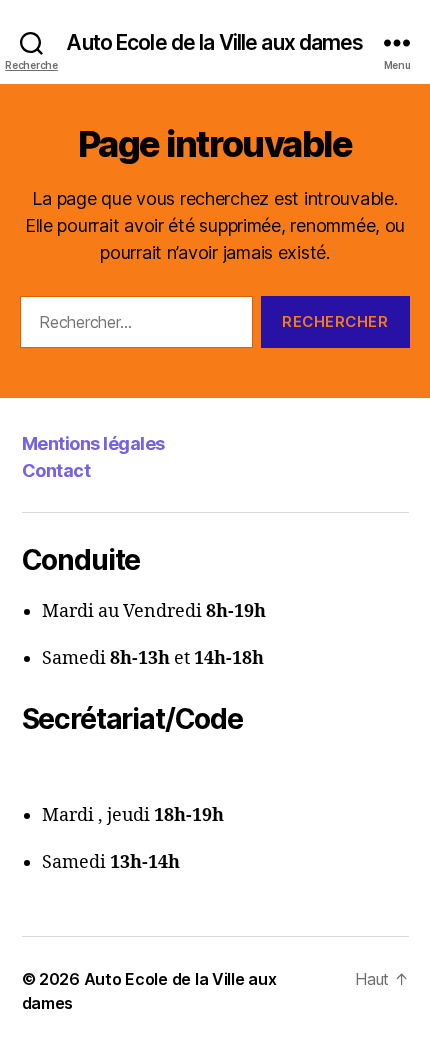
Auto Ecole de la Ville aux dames (214, 42)
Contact (56, 470)
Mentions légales (93, 443)
